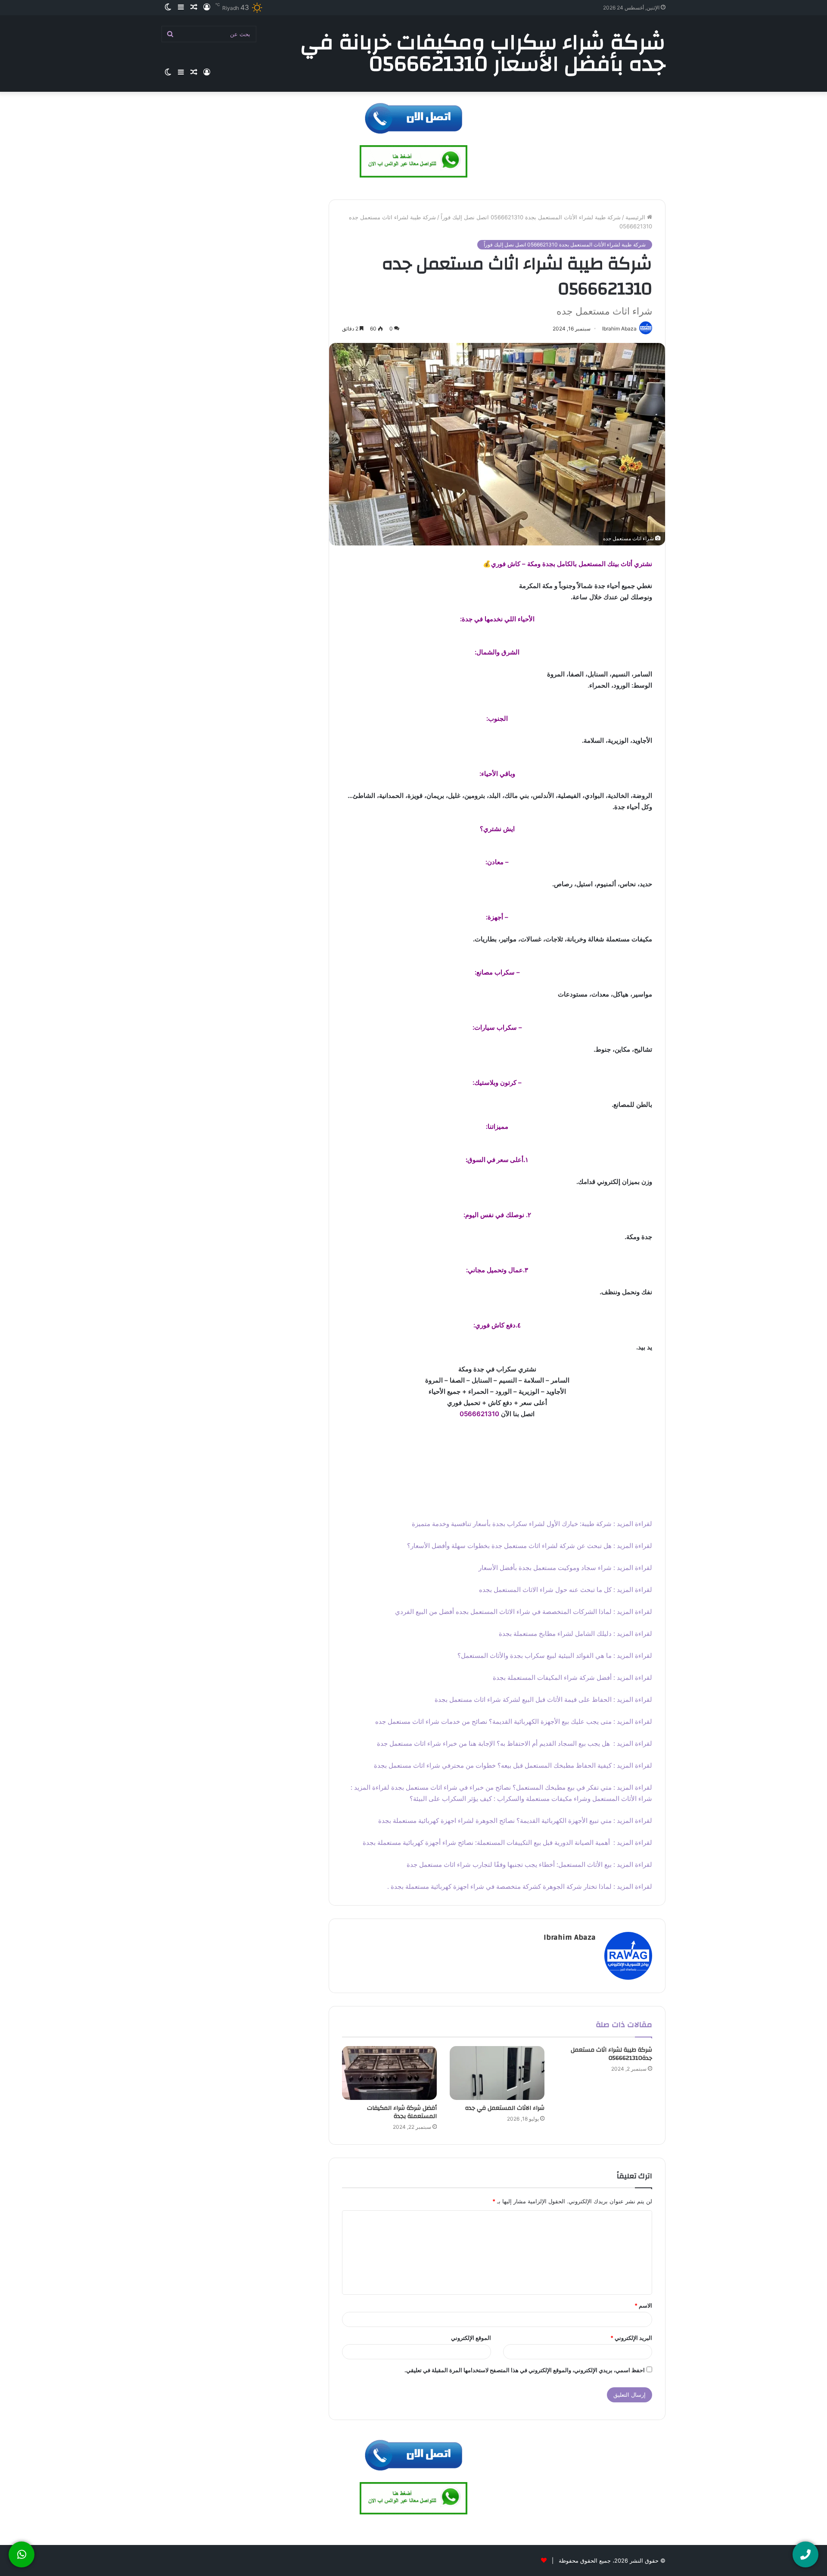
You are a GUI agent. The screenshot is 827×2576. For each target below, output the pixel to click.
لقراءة (381, 1787)
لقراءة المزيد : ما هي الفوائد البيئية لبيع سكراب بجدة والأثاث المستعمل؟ (555, 1656)
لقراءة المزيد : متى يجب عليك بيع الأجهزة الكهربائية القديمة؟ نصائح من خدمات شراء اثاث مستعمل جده (514, 1721)
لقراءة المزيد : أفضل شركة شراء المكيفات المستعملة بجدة (572, 1677)
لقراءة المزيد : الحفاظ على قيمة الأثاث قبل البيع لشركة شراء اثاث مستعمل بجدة (543, 1699)
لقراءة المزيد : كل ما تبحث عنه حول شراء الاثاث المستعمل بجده (566, 1590)
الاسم (643, 2305)
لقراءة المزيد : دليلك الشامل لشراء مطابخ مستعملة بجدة (575, 1634)
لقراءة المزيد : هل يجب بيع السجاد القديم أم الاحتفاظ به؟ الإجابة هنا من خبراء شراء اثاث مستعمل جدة (515, 1743)
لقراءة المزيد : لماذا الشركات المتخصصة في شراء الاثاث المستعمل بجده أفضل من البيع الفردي (524, 1612)
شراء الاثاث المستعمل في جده (505, 2108)
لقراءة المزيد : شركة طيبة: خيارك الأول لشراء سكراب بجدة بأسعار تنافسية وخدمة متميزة (532, 1524)
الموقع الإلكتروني (471, 2338)
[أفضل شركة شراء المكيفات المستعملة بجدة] (389, 2073)
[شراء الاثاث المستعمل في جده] (497, 2073)
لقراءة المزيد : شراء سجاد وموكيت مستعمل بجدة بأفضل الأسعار (565, 1568)
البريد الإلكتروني (631, 2338)
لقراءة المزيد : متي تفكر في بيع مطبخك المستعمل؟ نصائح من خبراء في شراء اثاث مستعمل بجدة (522, 1787)
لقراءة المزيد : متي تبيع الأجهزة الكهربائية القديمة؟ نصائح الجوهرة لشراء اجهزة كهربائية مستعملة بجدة (515, 1821)
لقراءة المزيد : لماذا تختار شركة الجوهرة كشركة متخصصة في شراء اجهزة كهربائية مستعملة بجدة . (520, 1886)
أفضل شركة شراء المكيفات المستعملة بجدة (402, 2112)
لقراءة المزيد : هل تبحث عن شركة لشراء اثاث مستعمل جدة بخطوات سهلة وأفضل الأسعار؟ (530, 1546)
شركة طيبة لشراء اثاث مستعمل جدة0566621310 (611, 2054)
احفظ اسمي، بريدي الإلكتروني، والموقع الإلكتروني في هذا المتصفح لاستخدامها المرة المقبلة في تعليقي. (525, 2370)
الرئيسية (636, 217)
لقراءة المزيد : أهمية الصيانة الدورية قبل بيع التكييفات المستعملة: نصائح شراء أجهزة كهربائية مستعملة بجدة (507, 1842)
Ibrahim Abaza (570, 1937)
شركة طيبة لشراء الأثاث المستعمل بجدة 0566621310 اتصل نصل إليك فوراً (531, 217)
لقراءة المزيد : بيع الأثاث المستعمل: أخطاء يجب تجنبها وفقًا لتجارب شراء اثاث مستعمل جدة (529, 1864)
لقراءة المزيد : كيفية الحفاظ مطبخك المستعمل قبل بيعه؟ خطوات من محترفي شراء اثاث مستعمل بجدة (512, 1765)
